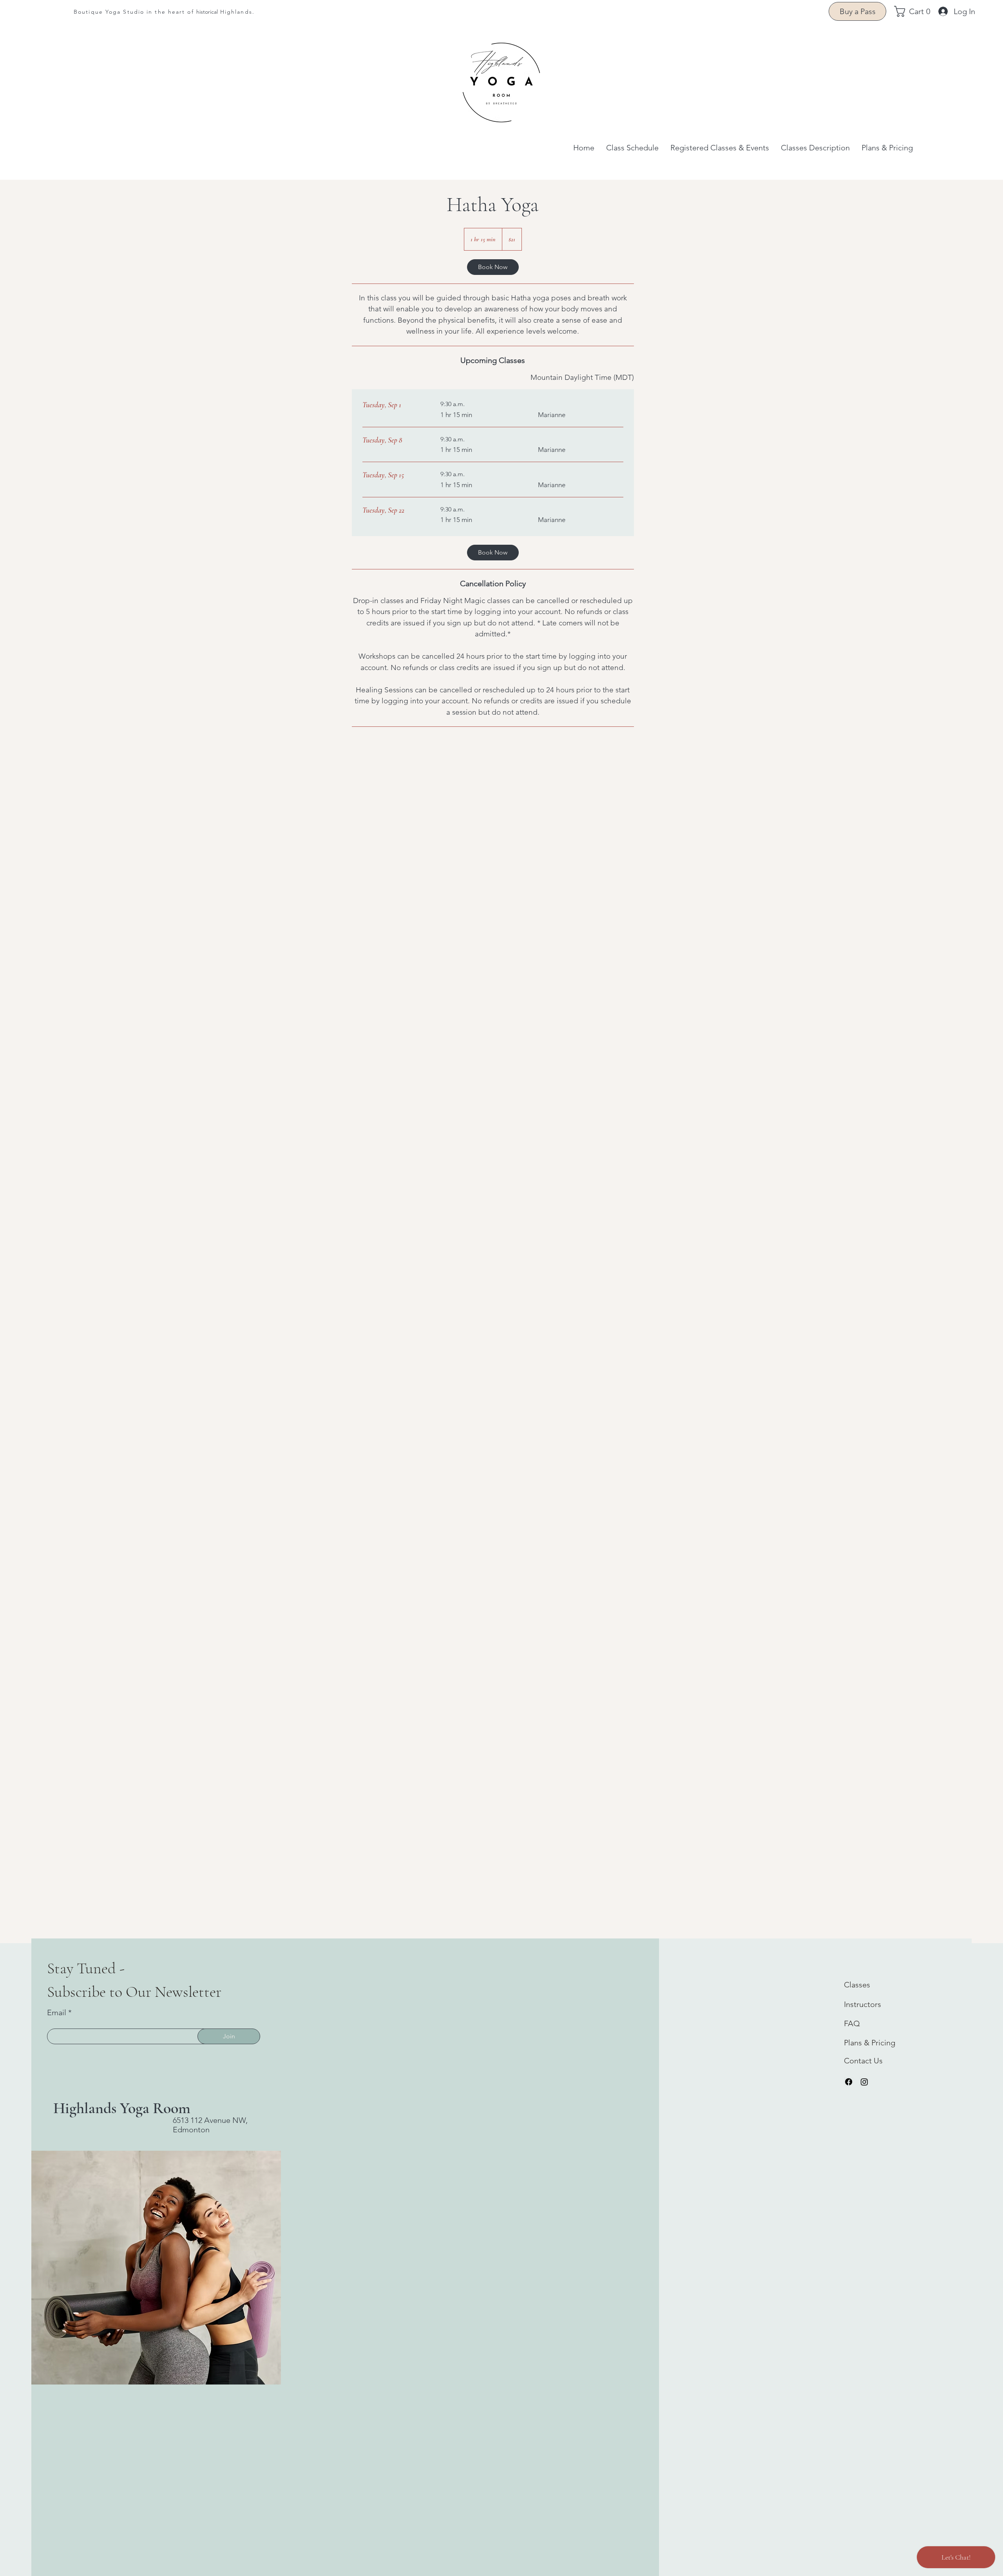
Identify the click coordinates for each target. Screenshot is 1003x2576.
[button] (915, 11)
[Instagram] (864, 2082)
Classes (857, 1985)
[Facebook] (849, 2082)
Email (57, 2012)
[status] (582, 378)
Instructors (863, 2004)
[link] (493, 267)
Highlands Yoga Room (122, 2108)
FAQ (852, 2023)
